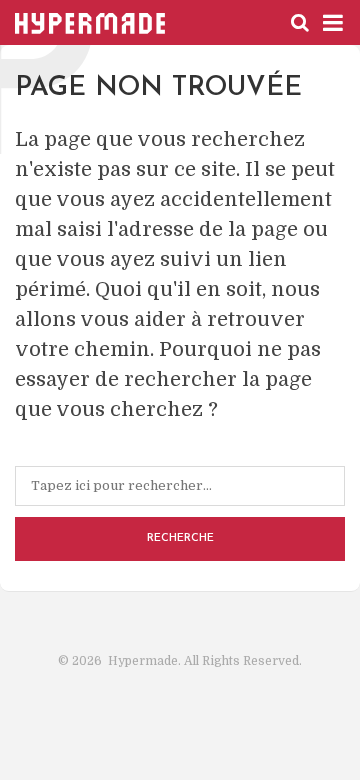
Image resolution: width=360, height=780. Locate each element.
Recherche (180, 538)
